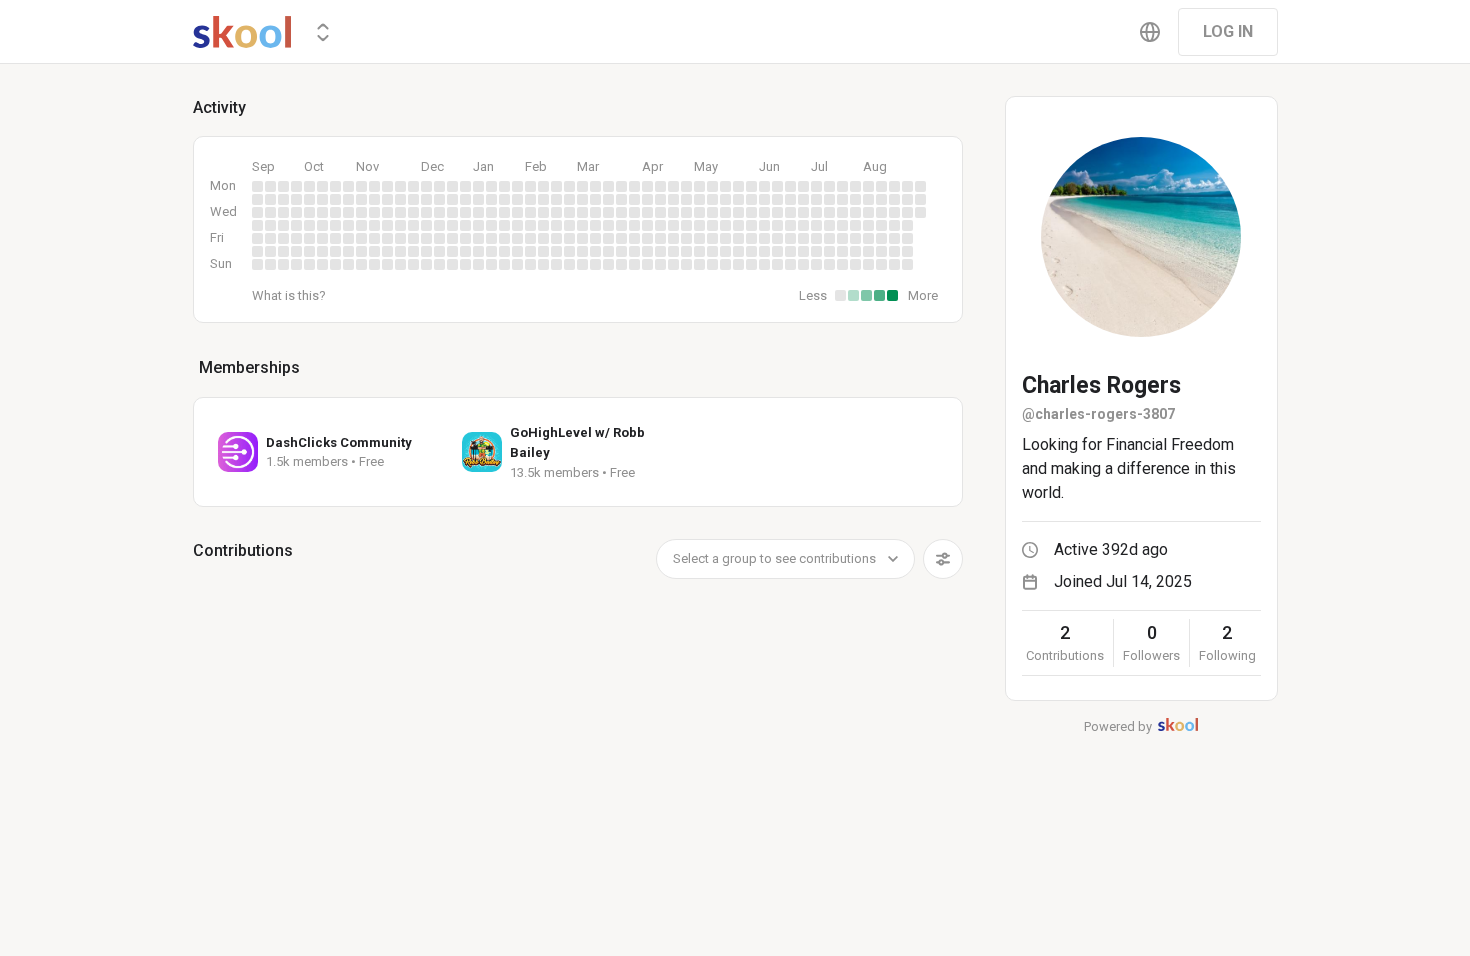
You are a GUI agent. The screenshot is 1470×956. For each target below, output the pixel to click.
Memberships (249, 367)
